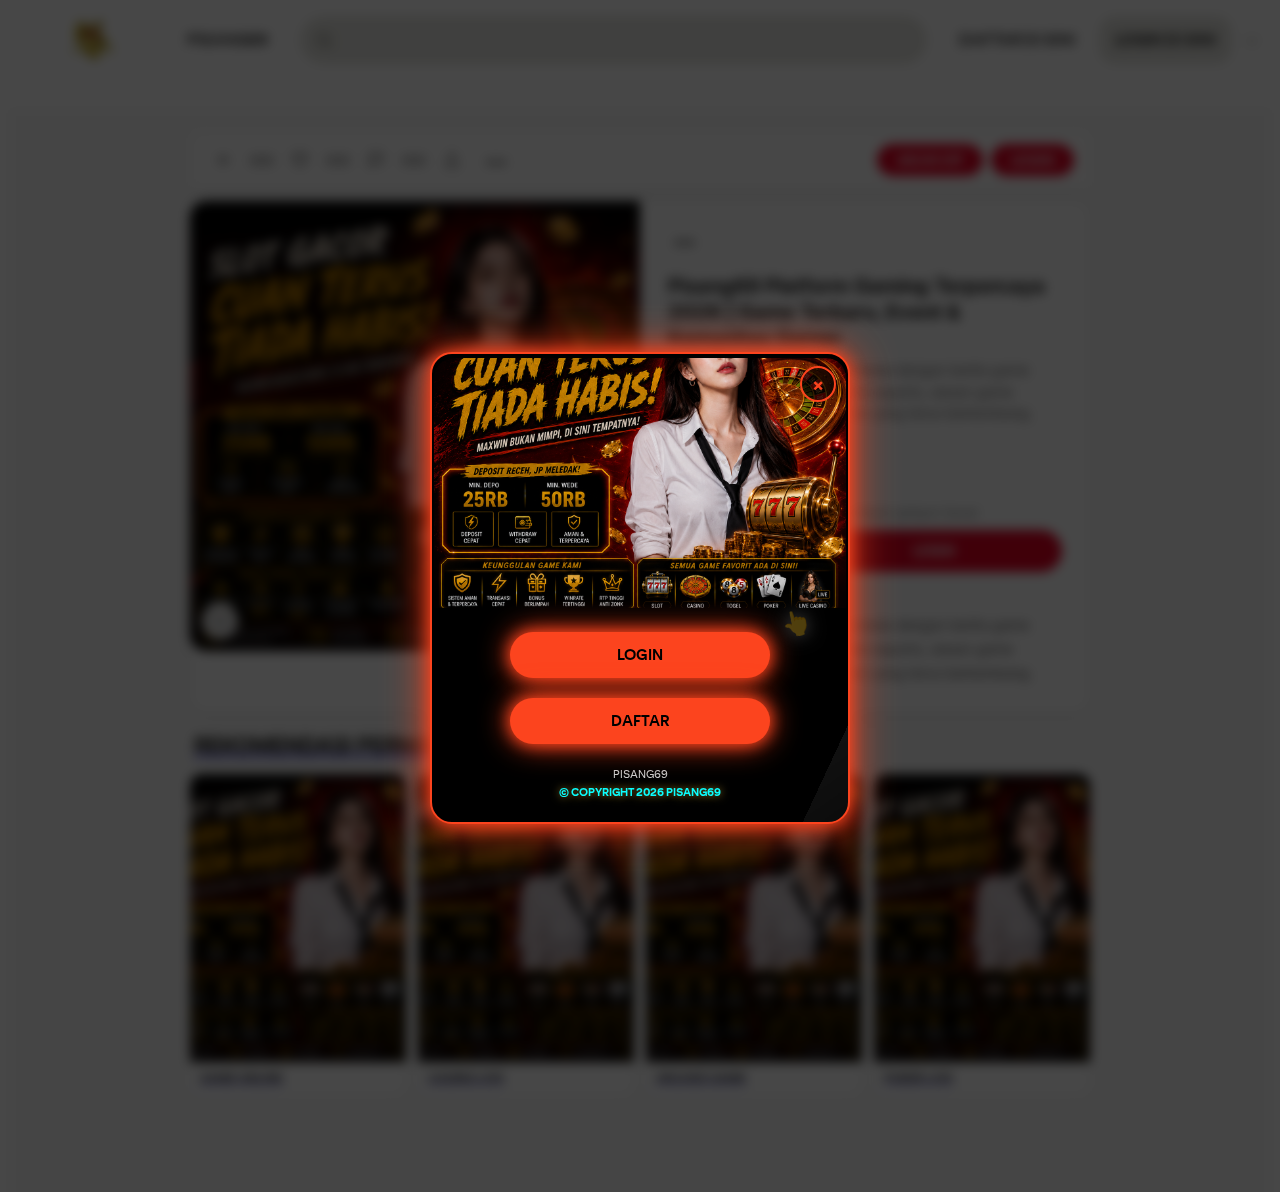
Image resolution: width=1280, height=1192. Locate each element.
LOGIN (640, 662)
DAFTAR (640, 728)
